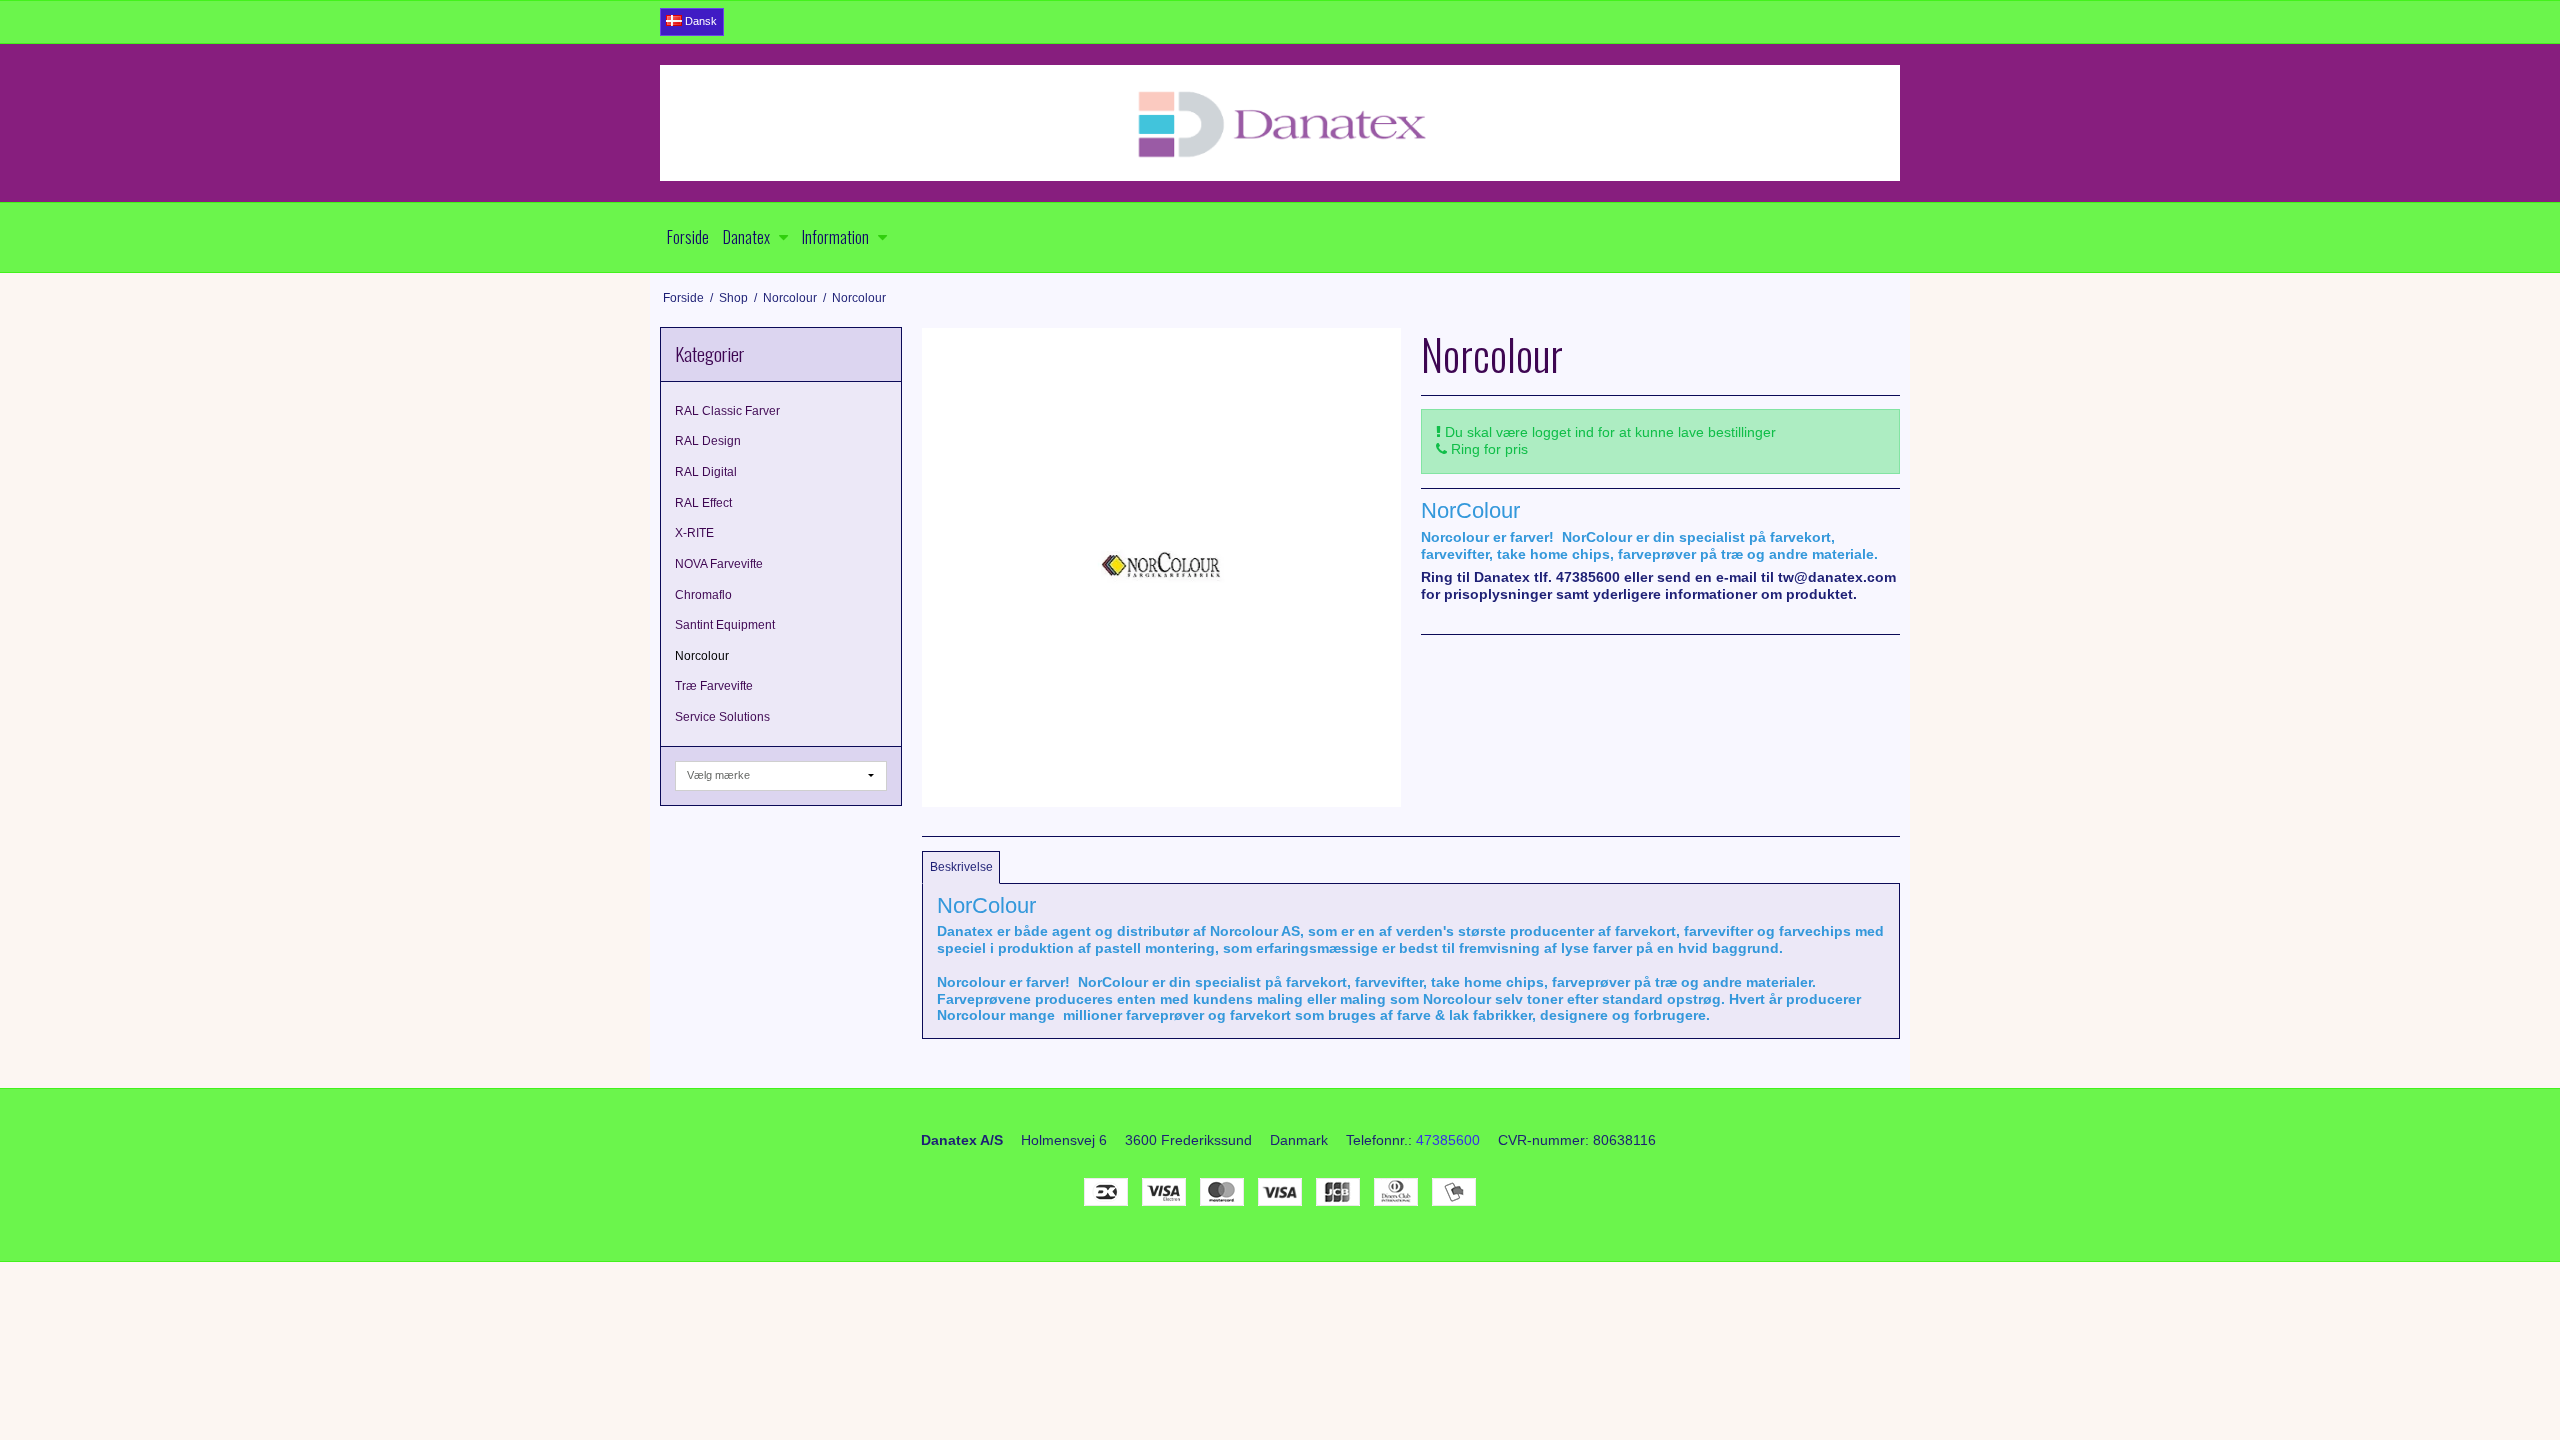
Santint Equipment (725, 625)
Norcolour (702, 656)
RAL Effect (703, 503)
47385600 (1448, 1140)
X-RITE (694, 533)
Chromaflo (703, 595)
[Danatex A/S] (1280, 123)
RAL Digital (706, 472)
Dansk (699, 21)
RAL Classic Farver (727, 411)
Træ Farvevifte (714, 686)
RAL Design (708, 441)
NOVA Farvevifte (719, 564)
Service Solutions (722, 717)
